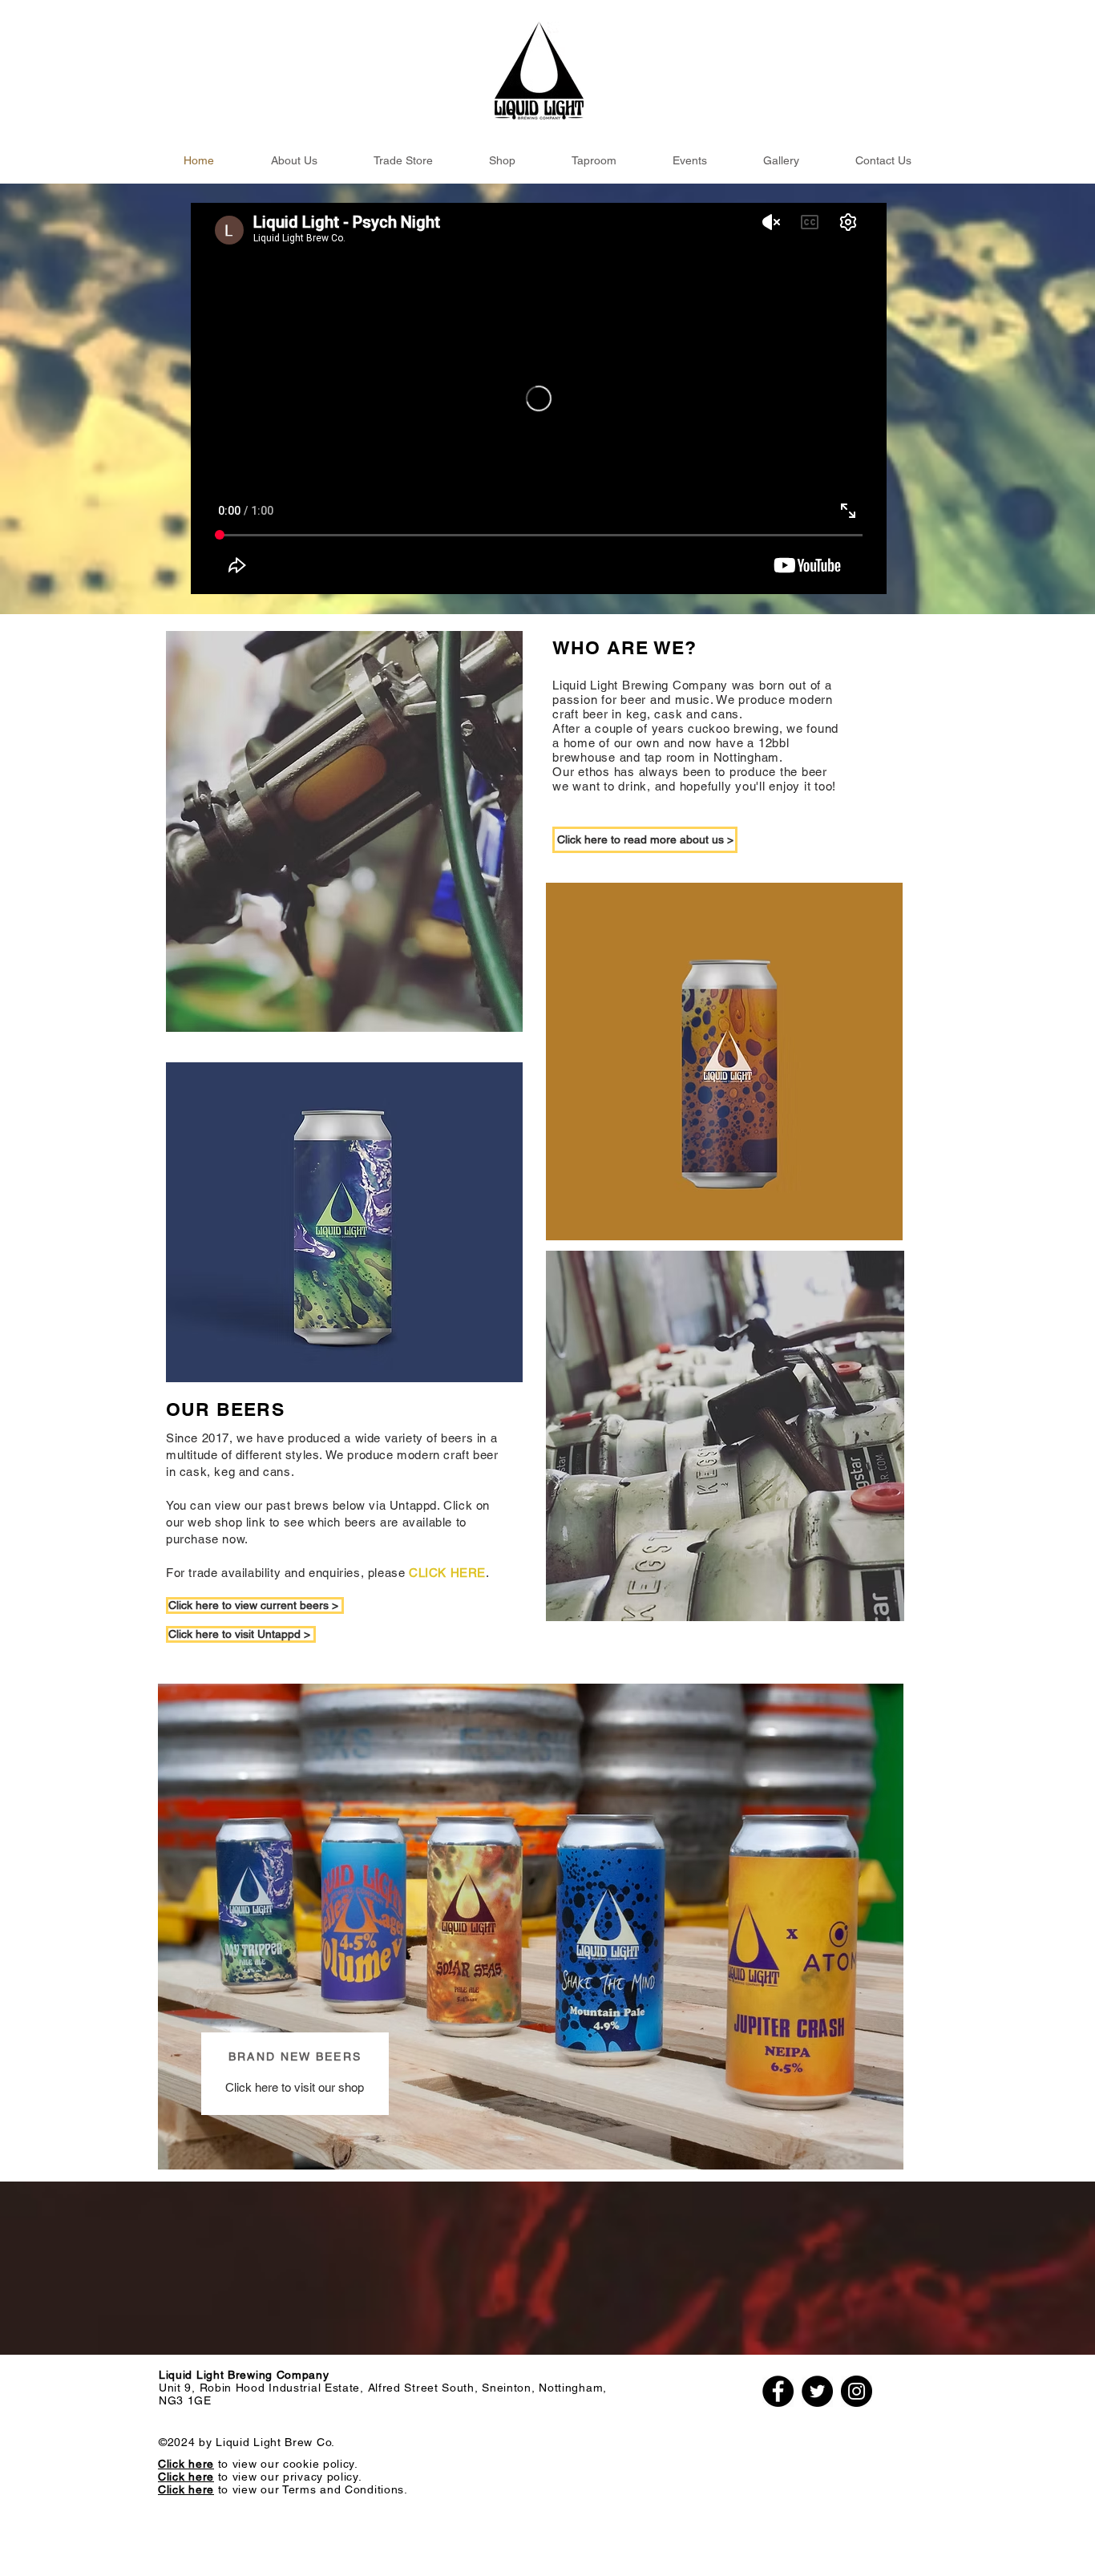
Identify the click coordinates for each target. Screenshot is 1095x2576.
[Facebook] (778, 2391)
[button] (294, 160)
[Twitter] (817, 2391)
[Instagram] (857, 2391)
